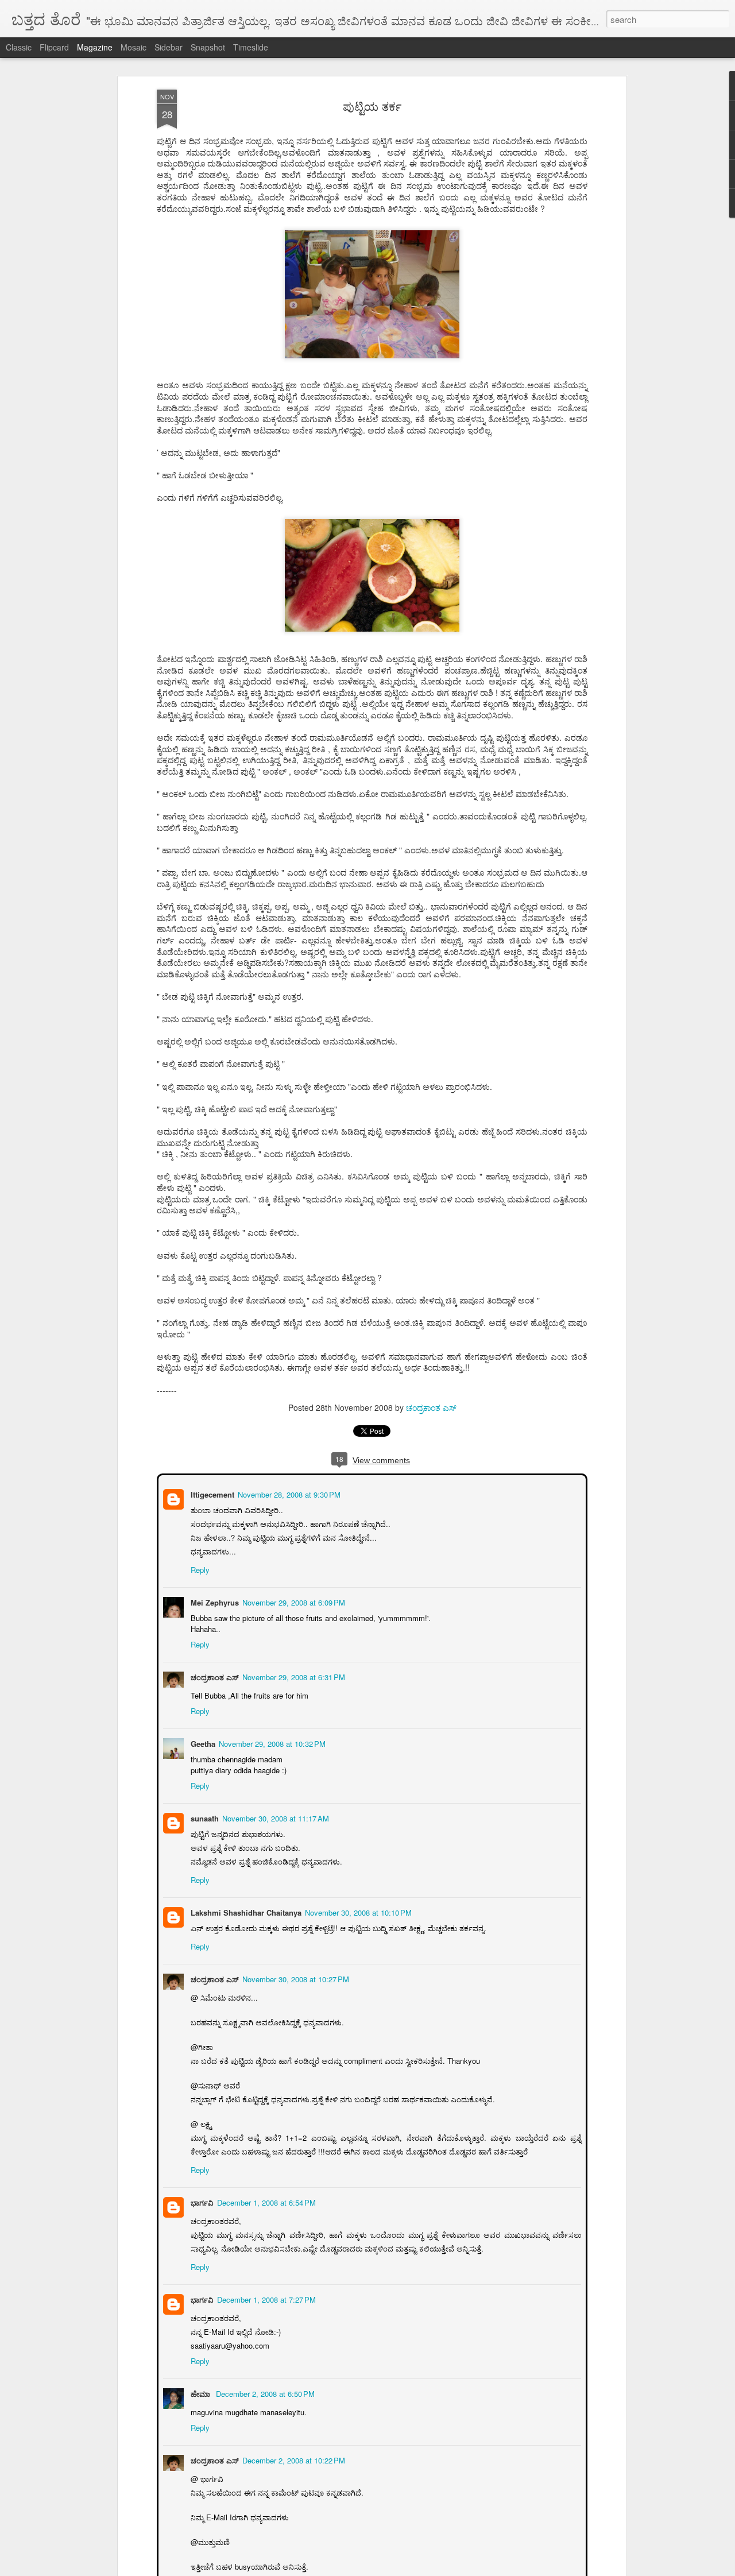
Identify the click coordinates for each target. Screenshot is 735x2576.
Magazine (95, 47)
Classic (19, 47)
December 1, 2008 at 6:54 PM (265, 2201)
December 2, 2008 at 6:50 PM (264, 2393)
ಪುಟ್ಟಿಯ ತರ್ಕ (372, 106)
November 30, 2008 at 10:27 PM (295, 1978)
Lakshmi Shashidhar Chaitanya (245, 1911)
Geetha (202, 1743)
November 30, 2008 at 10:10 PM (357, 1911)
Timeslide (251, 47)
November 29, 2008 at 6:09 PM (293, 1601)
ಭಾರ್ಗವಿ (201, 2201)
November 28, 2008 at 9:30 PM (288, 1493)
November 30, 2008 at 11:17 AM (274, 1817)
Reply (199, 1569)
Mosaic (134, 47)
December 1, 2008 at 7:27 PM (265, 2298)
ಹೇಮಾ (200, 2393)
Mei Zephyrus (214, 1601)
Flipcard (54, 47)
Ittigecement (211, 1493)
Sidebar (169, 47)
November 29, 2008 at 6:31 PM (293, 1676)
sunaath (204, 1817)
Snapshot (208, 47)
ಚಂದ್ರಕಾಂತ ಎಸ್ (431, 1407)
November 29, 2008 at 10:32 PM (271, 1743)
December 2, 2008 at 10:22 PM (293, 2459)
